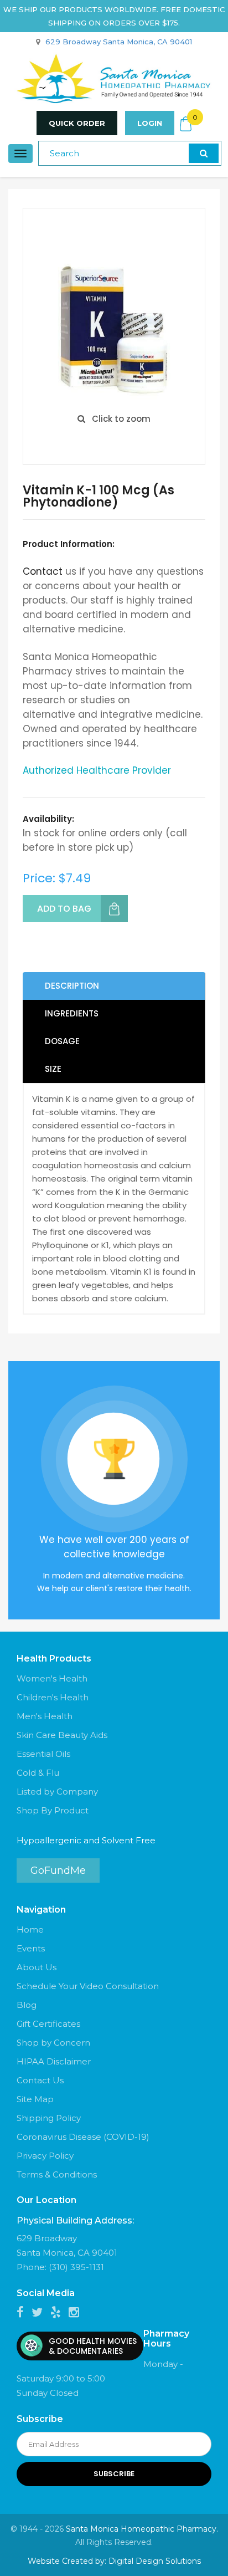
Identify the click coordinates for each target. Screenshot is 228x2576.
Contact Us (40, 2080)
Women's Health (52, 1678)
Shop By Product (53, 1810)
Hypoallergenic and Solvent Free (86, 1840)
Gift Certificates (48, 2024)
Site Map (35, 2099)
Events (31, 1948)
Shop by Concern (53, 2043)
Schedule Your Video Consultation (88, 1986)
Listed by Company (57, 1792)
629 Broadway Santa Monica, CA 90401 (119, 42)
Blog (27, 2005)
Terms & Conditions (57, 2174)
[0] (186, 124)
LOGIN (150, 123)
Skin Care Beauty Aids (62, 1735)
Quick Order (77, 123)
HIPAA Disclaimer (54, 2061)
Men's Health (45, 1716)
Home (30, 1930)
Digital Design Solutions (155, 2561)
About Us (37, 1967)
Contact (43, 571)
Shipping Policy (49, 2118)
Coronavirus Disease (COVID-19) (83, 2137)
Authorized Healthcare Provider (97, 770)
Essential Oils (43, 1754)
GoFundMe (58, 1870)
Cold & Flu (38, 1773)
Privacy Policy (45, 2156)
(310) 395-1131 (76, 2267)
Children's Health (53, 1697)
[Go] (204, 153)
